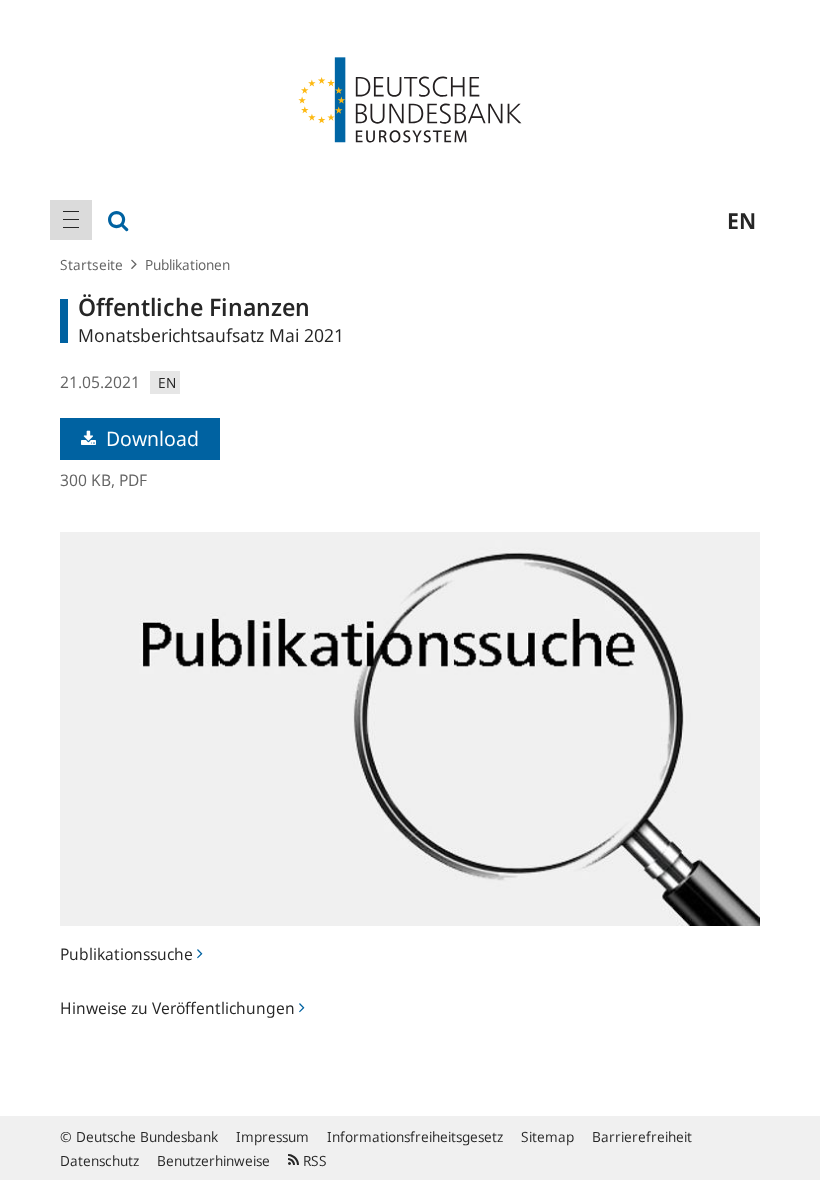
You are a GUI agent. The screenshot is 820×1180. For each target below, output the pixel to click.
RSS (313, 1160)
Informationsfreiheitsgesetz (415, 1136)
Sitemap (547, 1136)
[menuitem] (71, 220)
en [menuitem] (741, 220)
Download (150, 438)
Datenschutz (99, 1160)
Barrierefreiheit (642, 1136)
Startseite (91, 264)
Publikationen (187, 264)
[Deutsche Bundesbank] (410, 98)
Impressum (272, 1136)
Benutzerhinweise (213, 1160)
